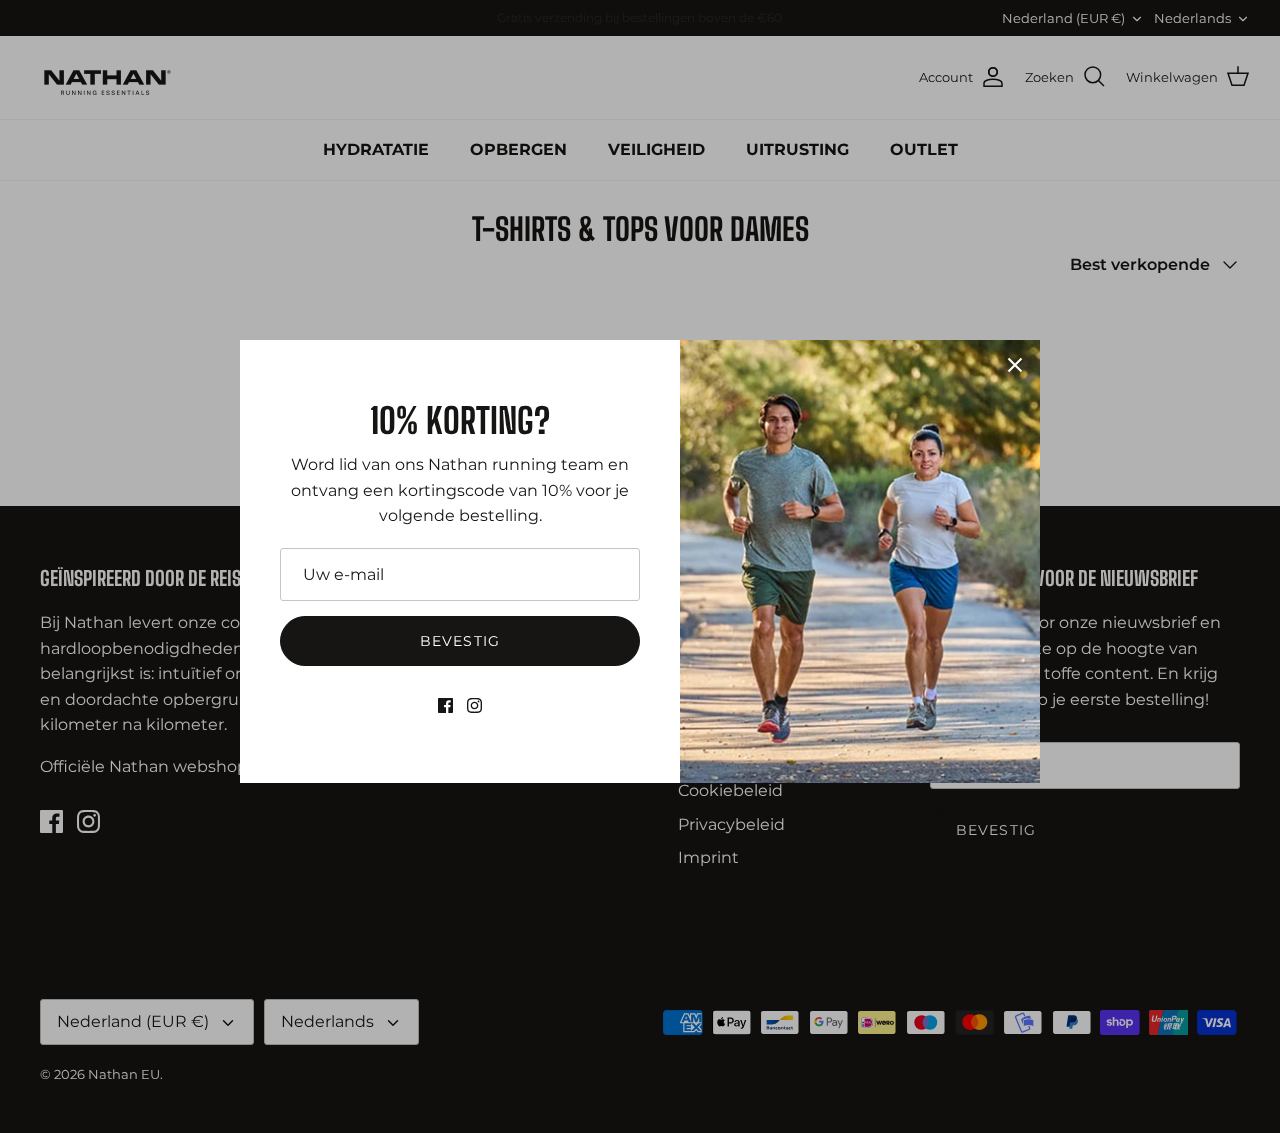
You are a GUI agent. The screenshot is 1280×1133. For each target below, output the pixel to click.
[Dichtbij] (1015, 365)
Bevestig (460, 641)
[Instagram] (474, 705)
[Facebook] (445, 705)
